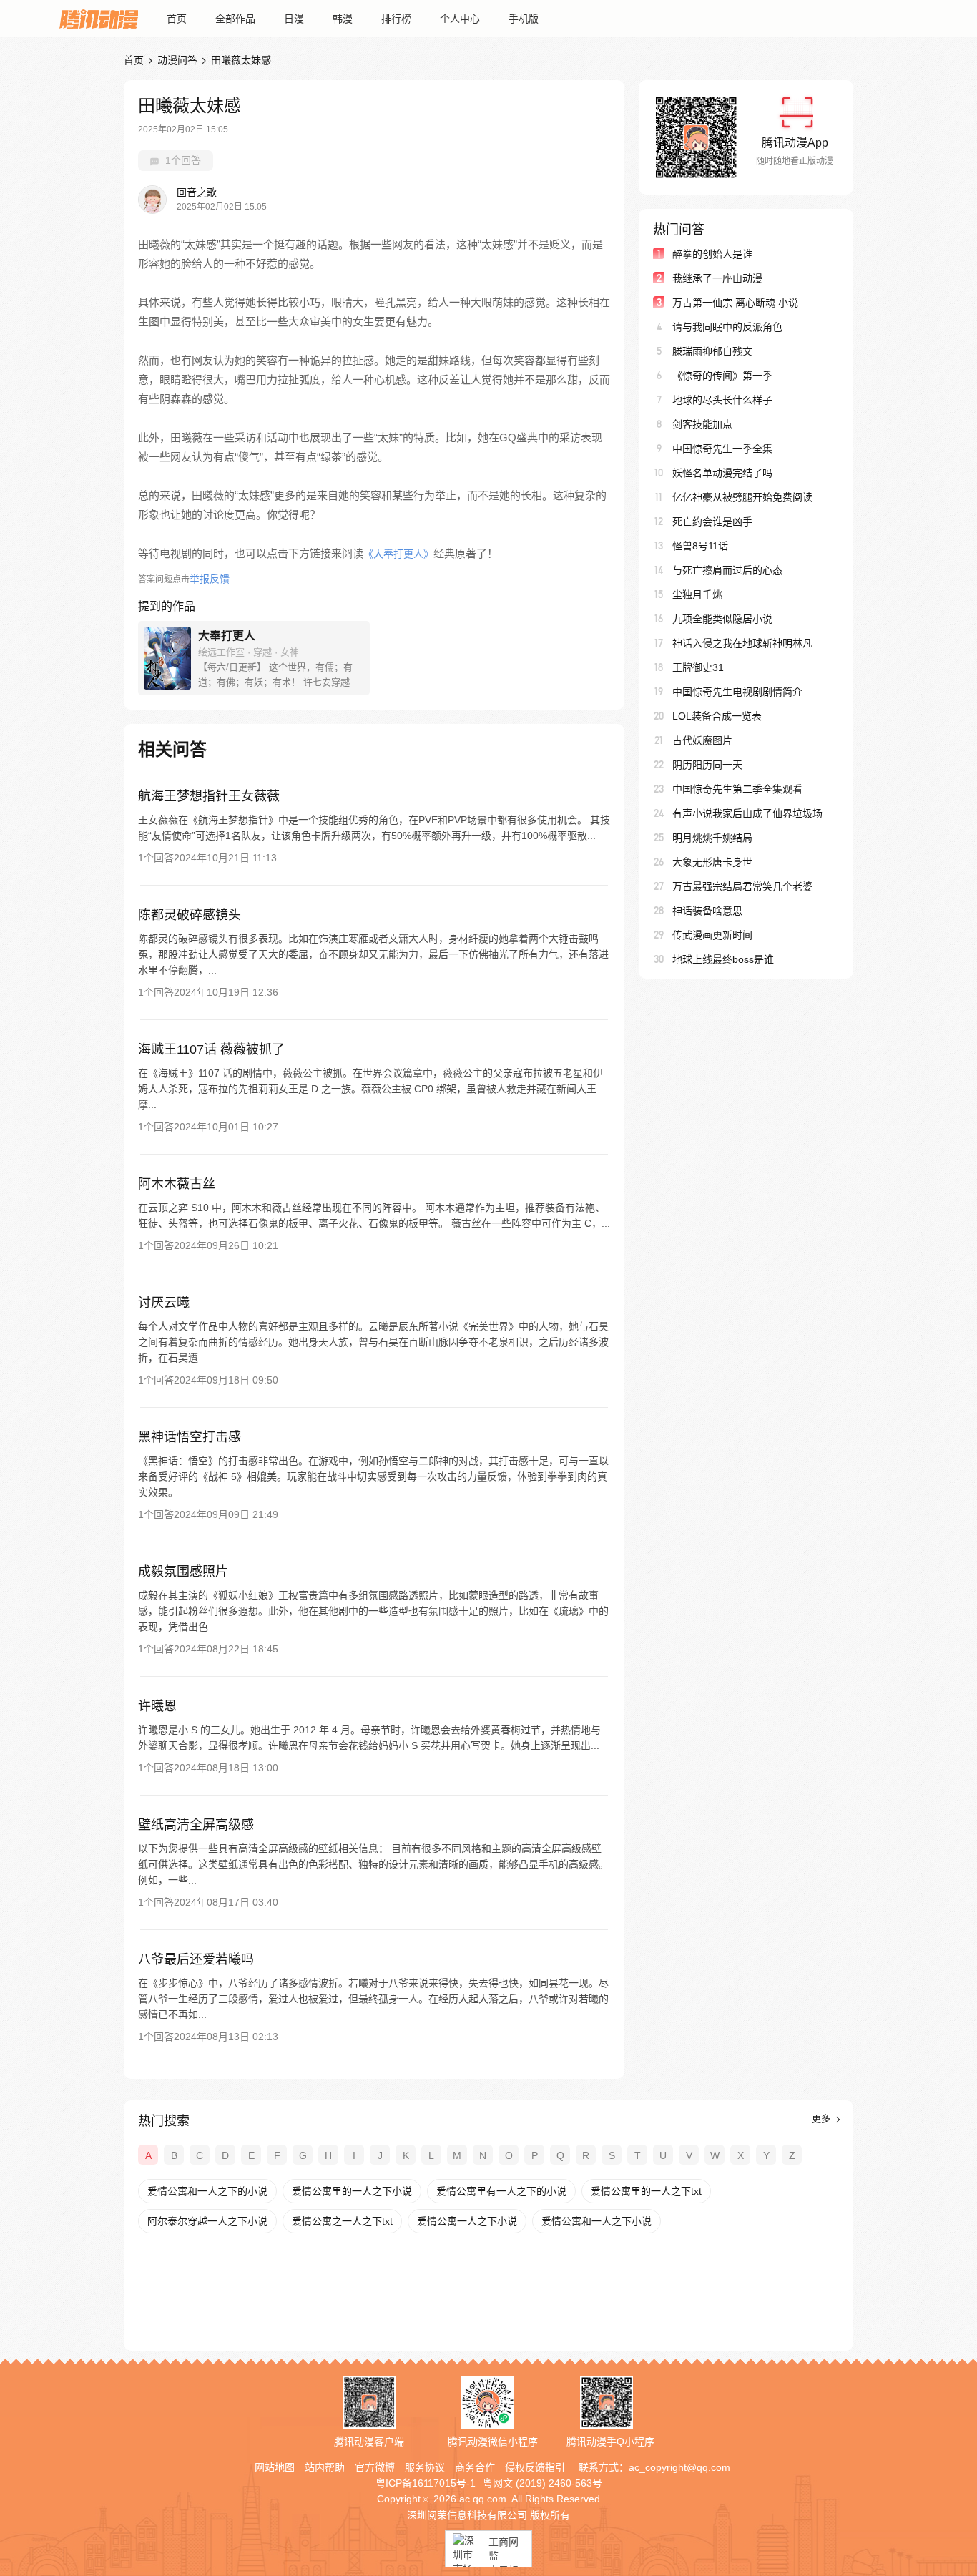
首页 (177, 19)
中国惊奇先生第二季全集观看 (737, 789)
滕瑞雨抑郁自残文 (712, 351)
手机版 (524, 19)
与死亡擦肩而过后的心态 (727, 570)
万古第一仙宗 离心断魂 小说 (735, 303)
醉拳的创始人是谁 (712, 254)
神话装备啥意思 (707, 911)
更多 (823, 2119)
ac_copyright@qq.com (679, 2467)
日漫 (294, 19)
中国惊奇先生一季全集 (722, 449)
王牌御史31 (698, 667)
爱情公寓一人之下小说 (467, 2221)
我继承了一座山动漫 (717, 278)
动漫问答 (177, 60)
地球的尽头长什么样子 (722, 400)
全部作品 (235, 19)
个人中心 (460, 19)
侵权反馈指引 (535, 2467)
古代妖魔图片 (702, 740)
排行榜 (396, 19)
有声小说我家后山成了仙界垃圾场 (747, 813)
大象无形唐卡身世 (712, 862)
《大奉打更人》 (398, 554)
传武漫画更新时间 (712, 935)
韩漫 (343, 19)
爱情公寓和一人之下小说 (596, 2221)
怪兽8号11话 (700, 546)
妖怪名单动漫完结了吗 (722, 473)
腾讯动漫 (99, 19)
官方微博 (375, 2467)
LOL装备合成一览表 (717, 716)
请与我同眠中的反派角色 (727, 327)
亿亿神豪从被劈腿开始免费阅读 (742, 497)
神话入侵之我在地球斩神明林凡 (742, 643)
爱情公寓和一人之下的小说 (207, 2191)
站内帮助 (325, 2467)
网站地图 (275, 2467)
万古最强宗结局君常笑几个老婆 (742, 886)
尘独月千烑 (697, 594)
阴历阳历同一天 (707, 765)
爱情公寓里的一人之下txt (646, 2191)
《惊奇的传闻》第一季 (722, 376)
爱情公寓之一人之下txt (342, 2221)
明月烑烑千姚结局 (712, 838)
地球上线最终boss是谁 (723, 959)
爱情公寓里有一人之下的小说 (501, 2191)
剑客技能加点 (702, 424)
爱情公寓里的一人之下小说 (352, 2191)
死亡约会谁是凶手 (712, 521)
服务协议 (425, 2467)
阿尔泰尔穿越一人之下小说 (207, 2221)
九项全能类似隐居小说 (722, 619)
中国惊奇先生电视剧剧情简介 (737, 692)
